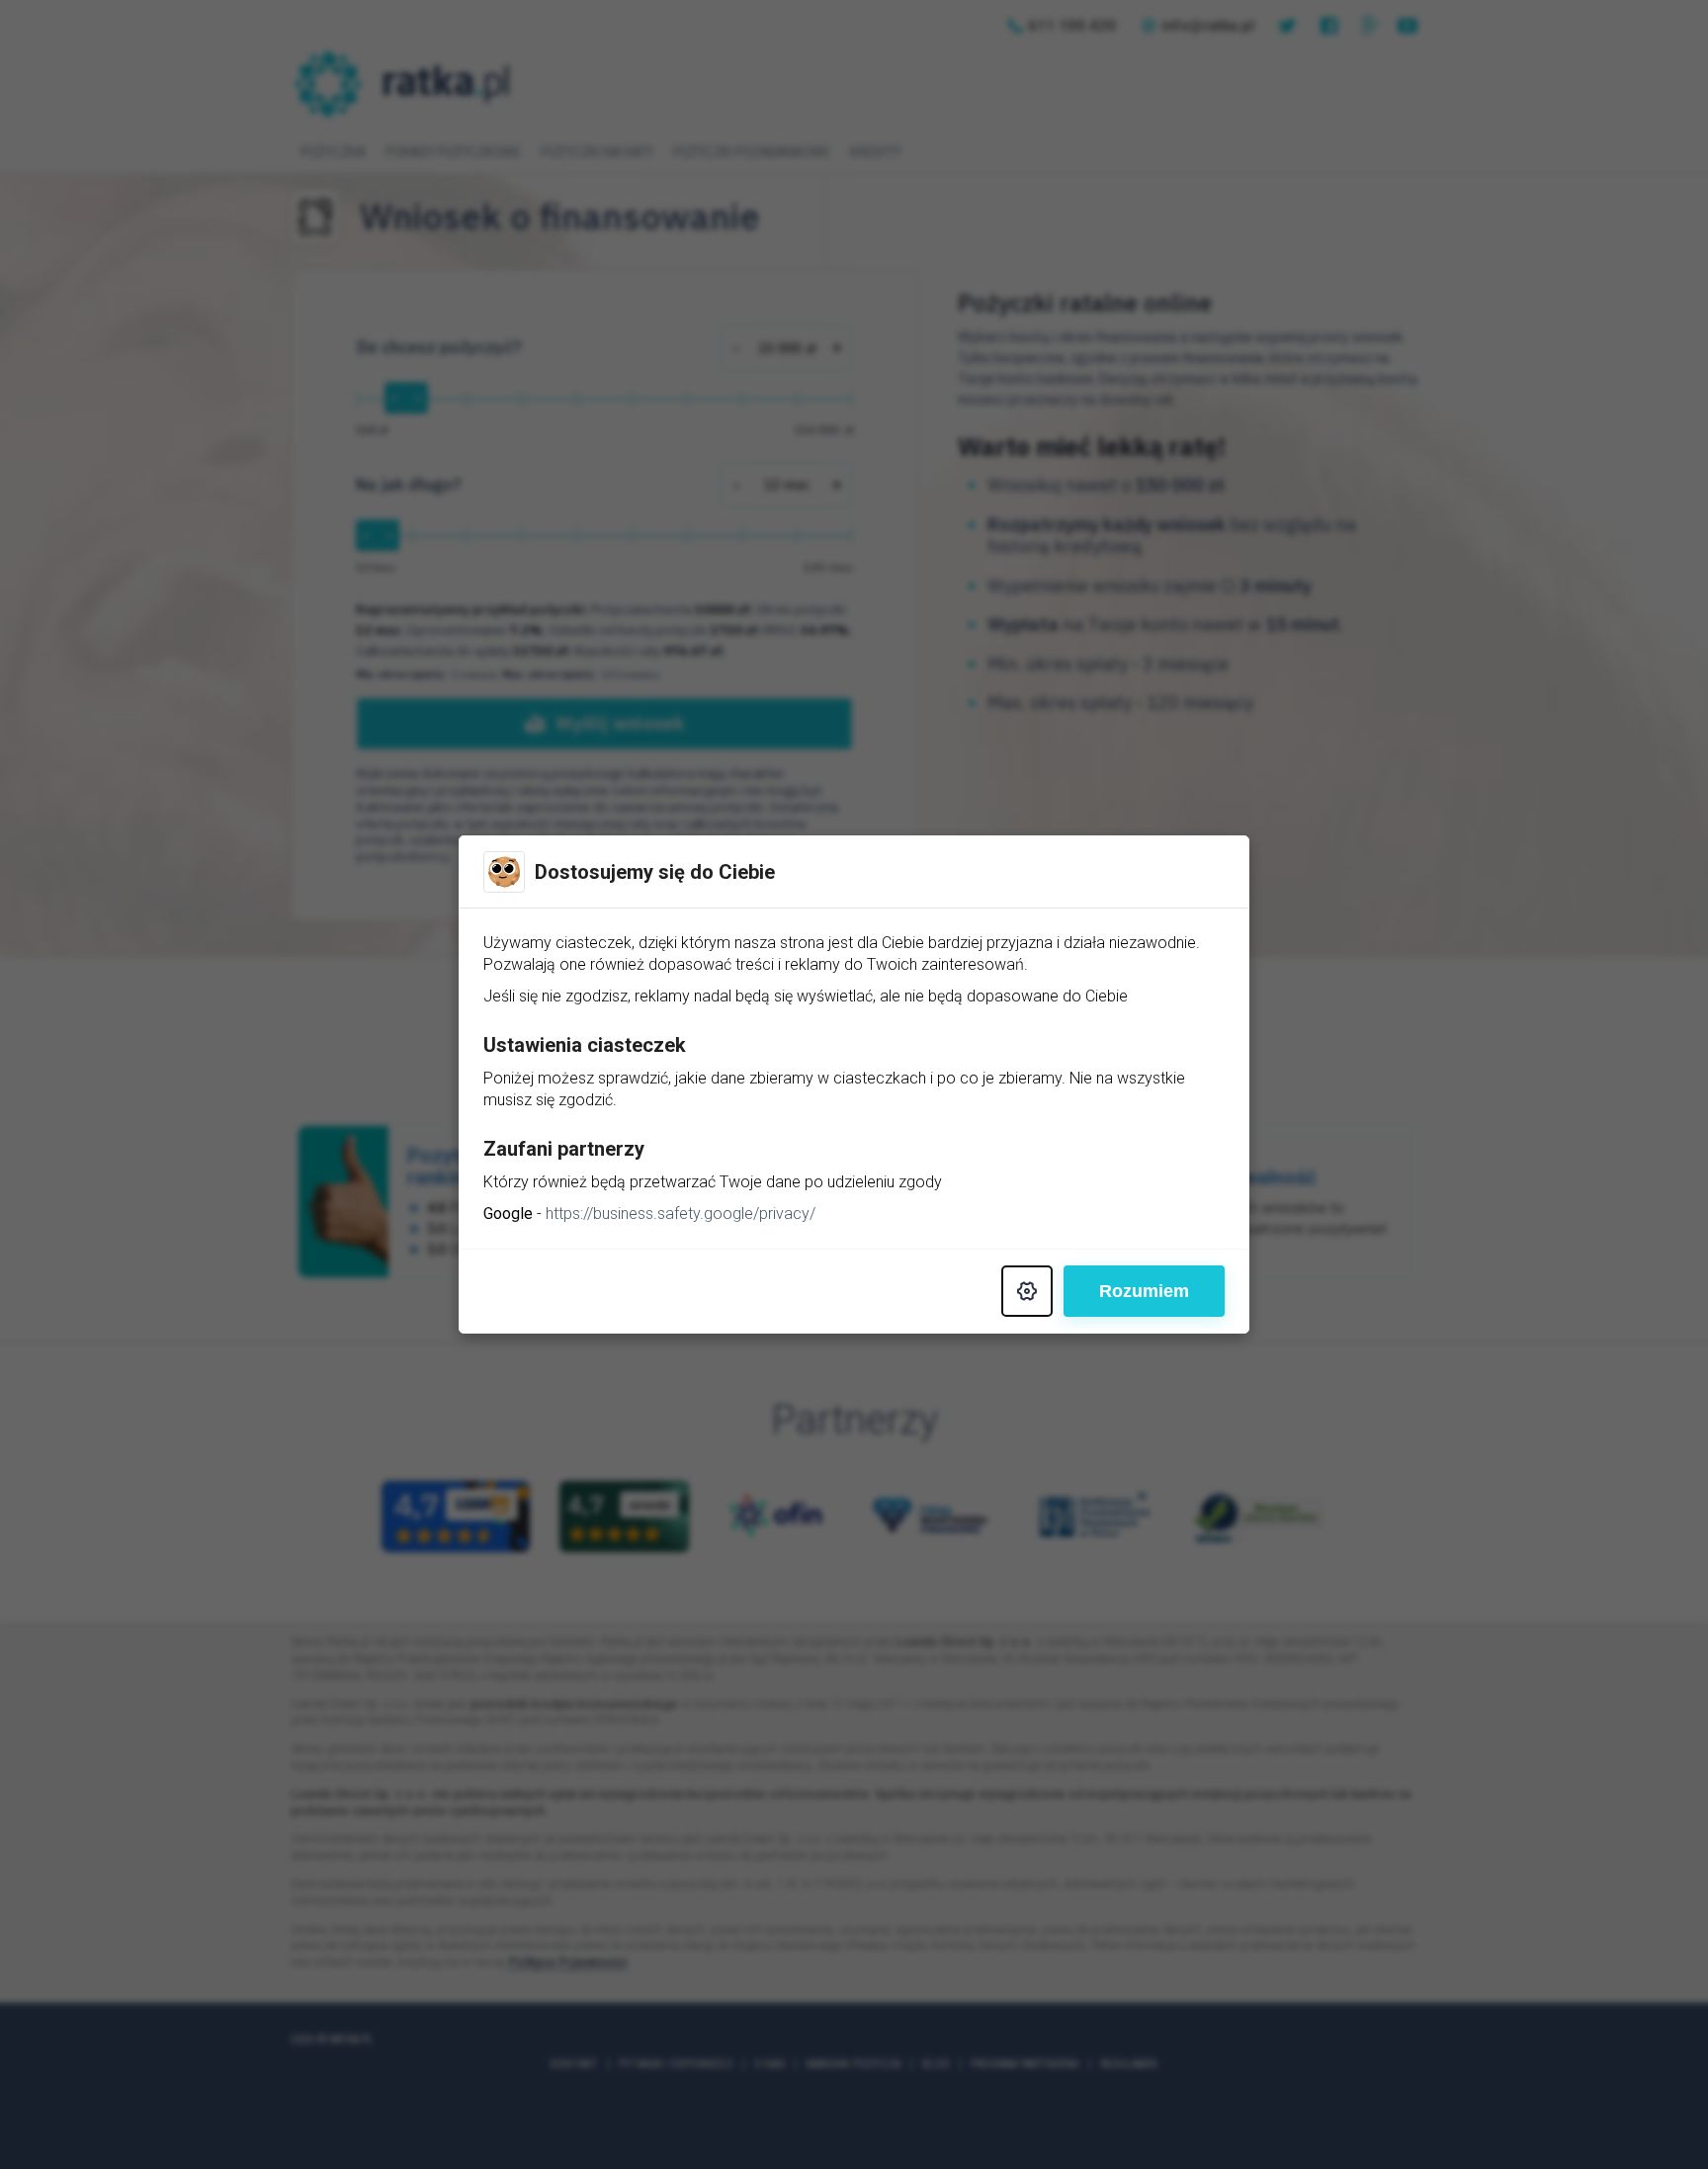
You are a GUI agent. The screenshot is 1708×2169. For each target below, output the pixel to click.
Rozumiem (1144, 1291)
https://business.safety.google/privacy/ (681, 1214)
